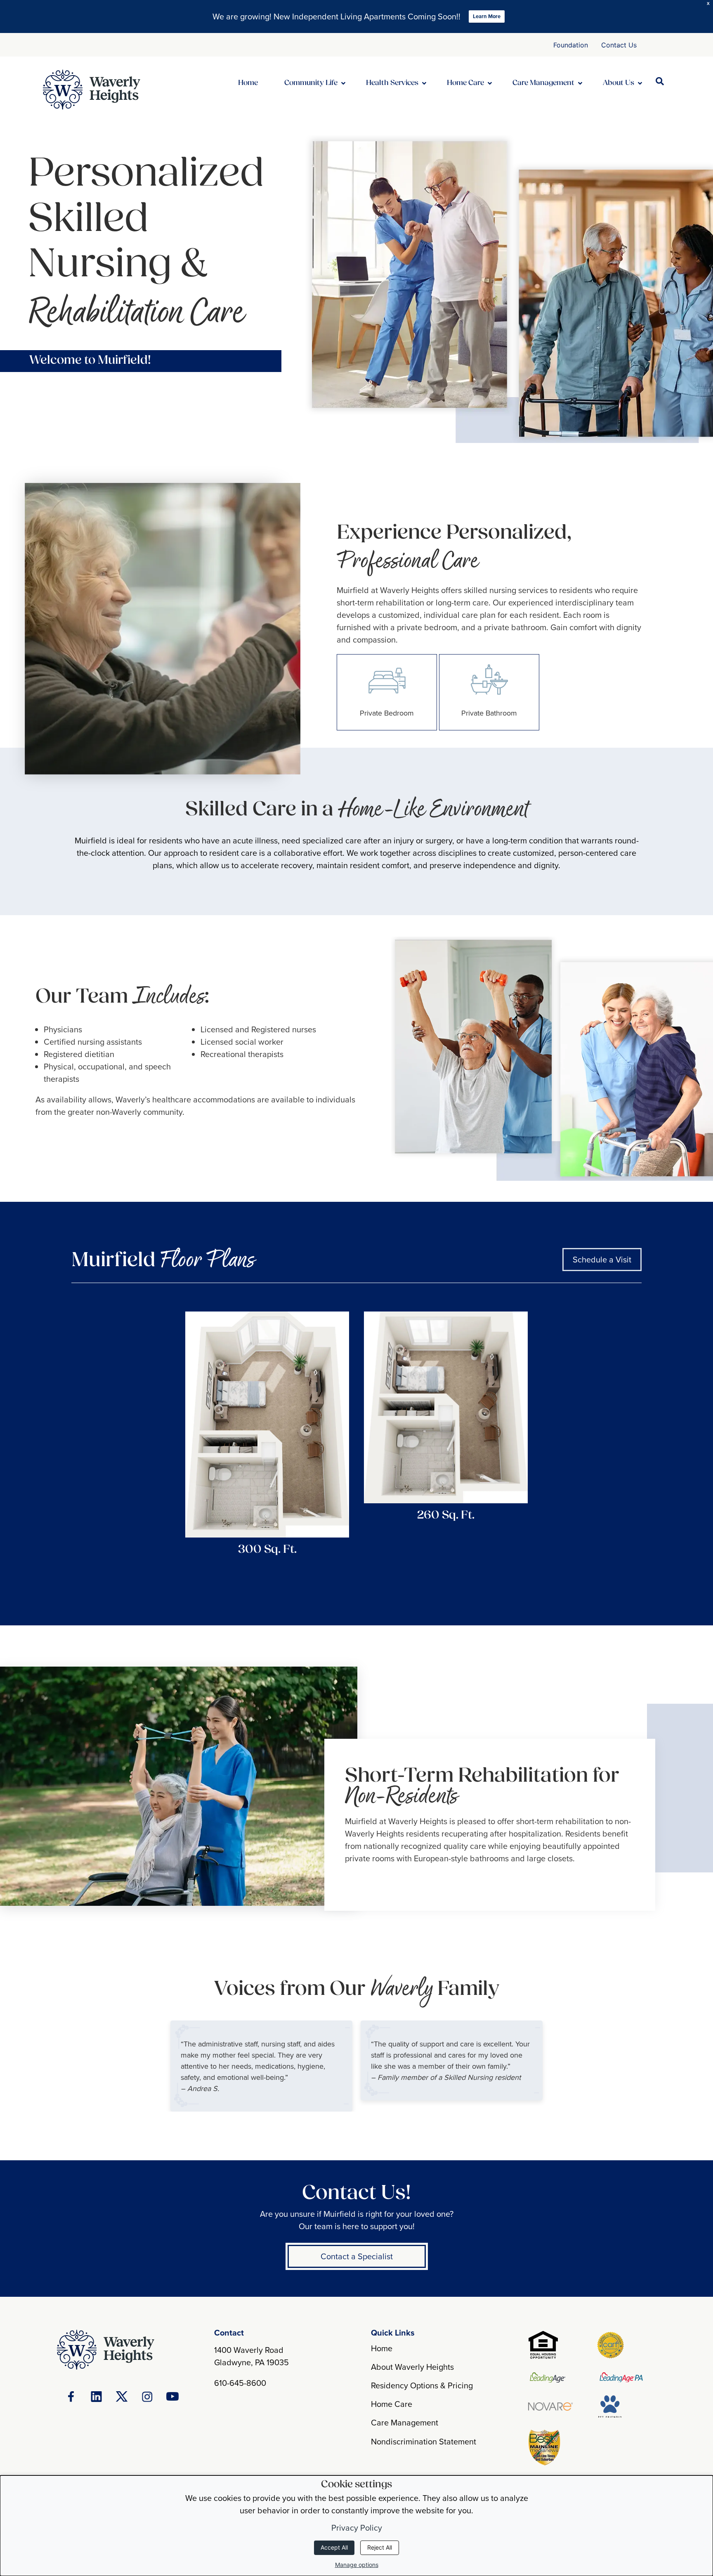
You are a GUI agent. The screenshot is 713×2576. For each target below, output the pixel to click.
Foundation (571, 45)
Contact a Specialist (357, 2256)
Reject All (380, 2547)
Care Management (405, 2422)
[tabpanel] (261, 2066)
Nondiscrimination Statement (424, 2441)
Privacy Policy (357, 2528)
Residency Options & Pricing (422, 2385)
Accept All (334, 2547)
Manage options (357, 2565)
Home (382, 2348)
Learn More (487, 16)
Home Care (392, 2404)
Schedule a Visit (602, 1259)
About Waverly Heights (412, 2367)
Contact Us (619, 45)
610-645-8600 (240, 2383)
